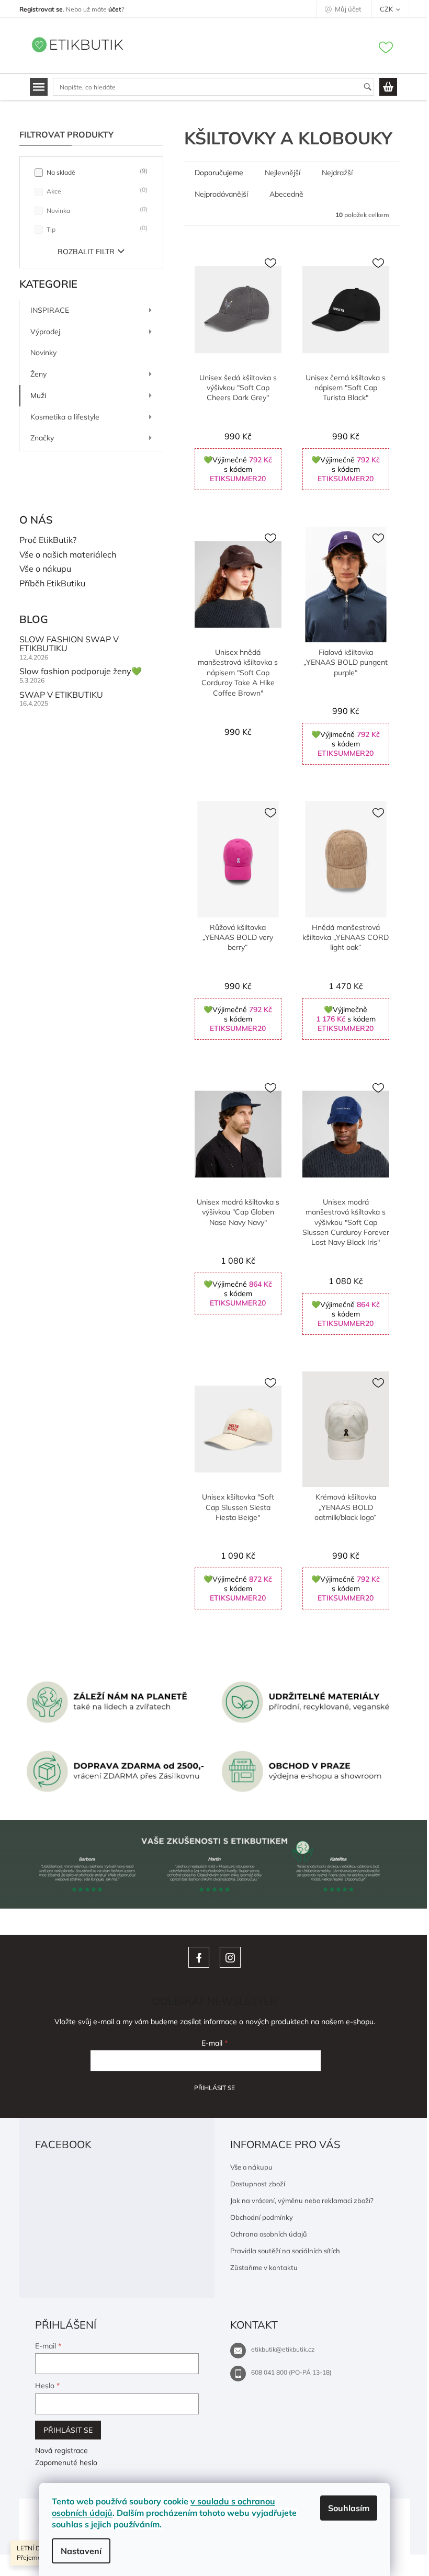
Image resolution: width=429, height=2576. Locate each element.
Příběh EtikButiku (52, 584)
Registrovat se (41, 9)
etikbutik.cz (230, 1957)
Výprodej (45, 332)
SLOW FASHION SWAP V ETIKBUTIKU (69, 644)
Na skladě (96, 172)
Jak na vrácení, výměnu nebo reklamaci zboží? (302, 2200)
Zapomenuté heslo (66, 2462)
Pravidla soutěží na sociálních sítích (285, 2251)
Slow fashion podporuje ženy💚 (81, 672)
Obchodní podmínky (262, 2217)
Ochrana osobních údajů (269, 2234)
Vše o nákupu (45, 569)
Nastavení (81, 2551)
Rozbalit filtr (86, 252)
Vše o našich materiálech (68, 555)
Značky (42, 438)
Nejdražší (337, 173)
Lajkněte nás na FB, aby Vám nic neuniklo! (199, 1957)
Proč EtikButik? (48, 540)
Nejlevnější (283, 173)
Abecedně (286, 194)
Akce (96, 191)
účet (115, 9)
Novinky (43, 353)
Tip (96, 229)
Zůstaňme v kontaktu (264, 2267)
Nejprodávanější (221, 194)
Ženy (38, 374)
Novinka (96, 210)
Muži (38, 395)
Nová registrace (61, 2450)
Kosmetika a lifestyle (65, 417)
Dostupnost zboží (258, 2184)
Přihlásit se (214, 2088)
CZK (387, 9)
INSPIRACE (50, 310)
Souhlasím (349, 2508)
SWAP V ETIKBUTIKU (61, 695)
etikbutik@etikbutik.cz (283, 2349)
